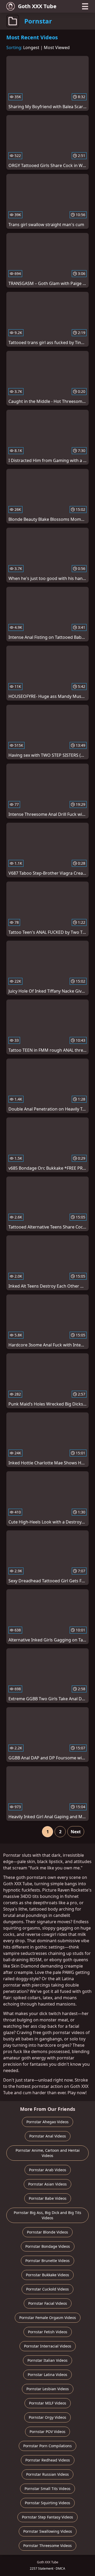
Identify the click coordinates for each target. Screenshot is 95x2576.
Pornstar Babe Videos (48, 2198)
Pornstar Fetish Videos (48, 2332)
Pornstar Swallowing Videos (48, 2531)
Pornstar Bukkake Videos (47, 2275)
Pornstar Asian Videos (47, 2184)
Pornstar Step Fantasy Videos (47, 2517)
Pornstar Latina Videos (47, 2375)
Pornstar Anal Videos (48, 2136)
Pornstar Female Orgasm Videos (48, 2318)
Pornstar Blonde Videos (47, 2232)
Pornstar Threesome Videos (47, 2546)
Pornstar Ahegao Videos (47, 2122)
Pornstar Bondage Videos (48, 2246)
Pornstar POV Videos (47, 2432)
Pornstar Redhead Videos (48, 2460)
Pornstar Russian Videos (47, 2474)
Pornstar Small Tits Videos (47, 2489)
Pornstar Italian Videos (47, 2360)
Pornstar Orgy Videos (47, 2417)
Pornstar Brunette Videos (47, 2261)
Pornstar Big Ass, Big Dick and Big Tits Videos (47, 2215)
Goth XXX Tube (37, 6)
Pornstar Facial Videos (48, 2303)
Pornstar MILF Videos (48, 2403)
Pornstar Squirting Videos (47, 2503)
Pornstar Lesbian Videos (48, 2389)
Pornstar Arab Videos (48, 2170)
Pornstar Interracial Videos (48, 2346)
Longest (31, 47)
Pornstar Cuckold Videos (47, 2289)
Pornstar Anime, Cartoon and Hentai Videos (48, 2153)
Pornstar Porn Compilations (47, 2446)
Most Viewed (57, 47)
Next (76, 1832)
